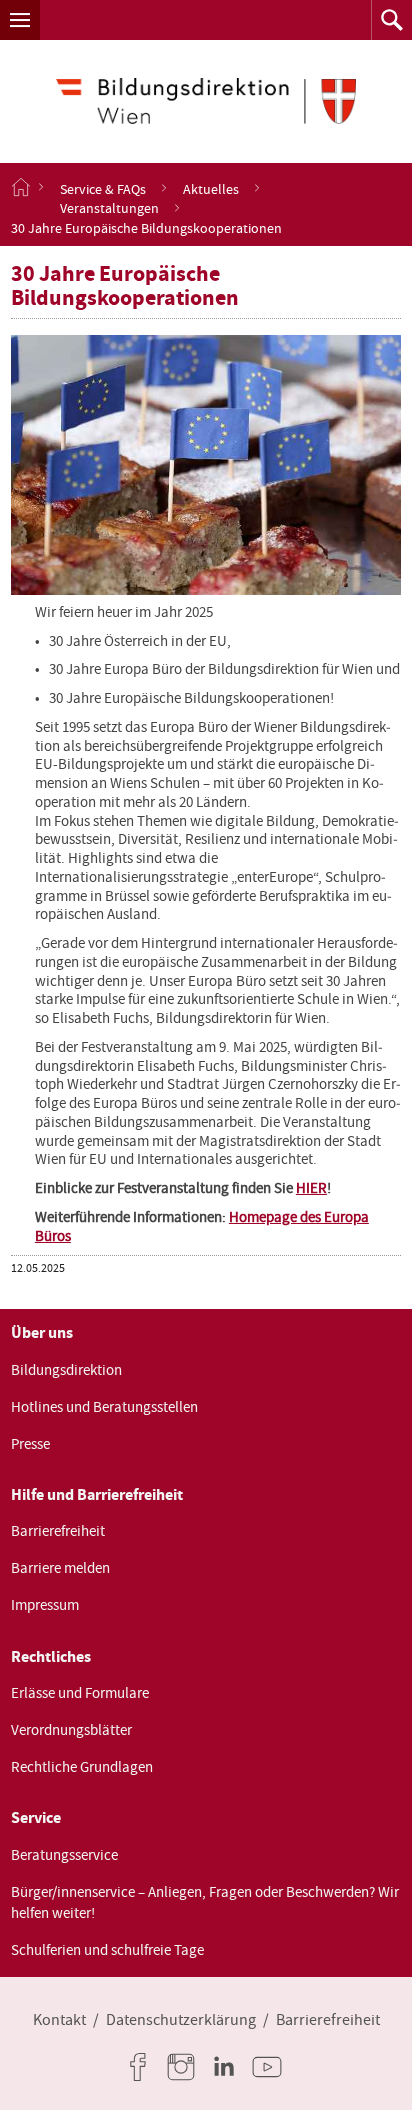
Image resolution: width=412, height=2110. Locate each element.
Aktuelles (211, 188)
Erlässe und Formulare (80, 1693)
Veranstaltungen (109, 208)
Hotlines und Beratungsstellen (104, 1407)
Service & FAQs (103, 188)
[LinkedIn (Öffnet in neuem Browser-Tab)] (228, 2067)
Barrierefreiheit (58, 1531)
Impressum (45, 1605)
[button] (20, 20)
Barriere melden (60, 1568)
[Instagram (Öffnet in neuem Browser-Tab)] (185, 2067)
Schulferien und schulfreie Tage (107, 1950)
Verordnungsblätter (71, 1730)
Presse (30, 1444)
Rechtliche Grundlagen (82, 1767)
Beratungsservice (64, 1855)
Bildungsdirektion (66, 1370)
